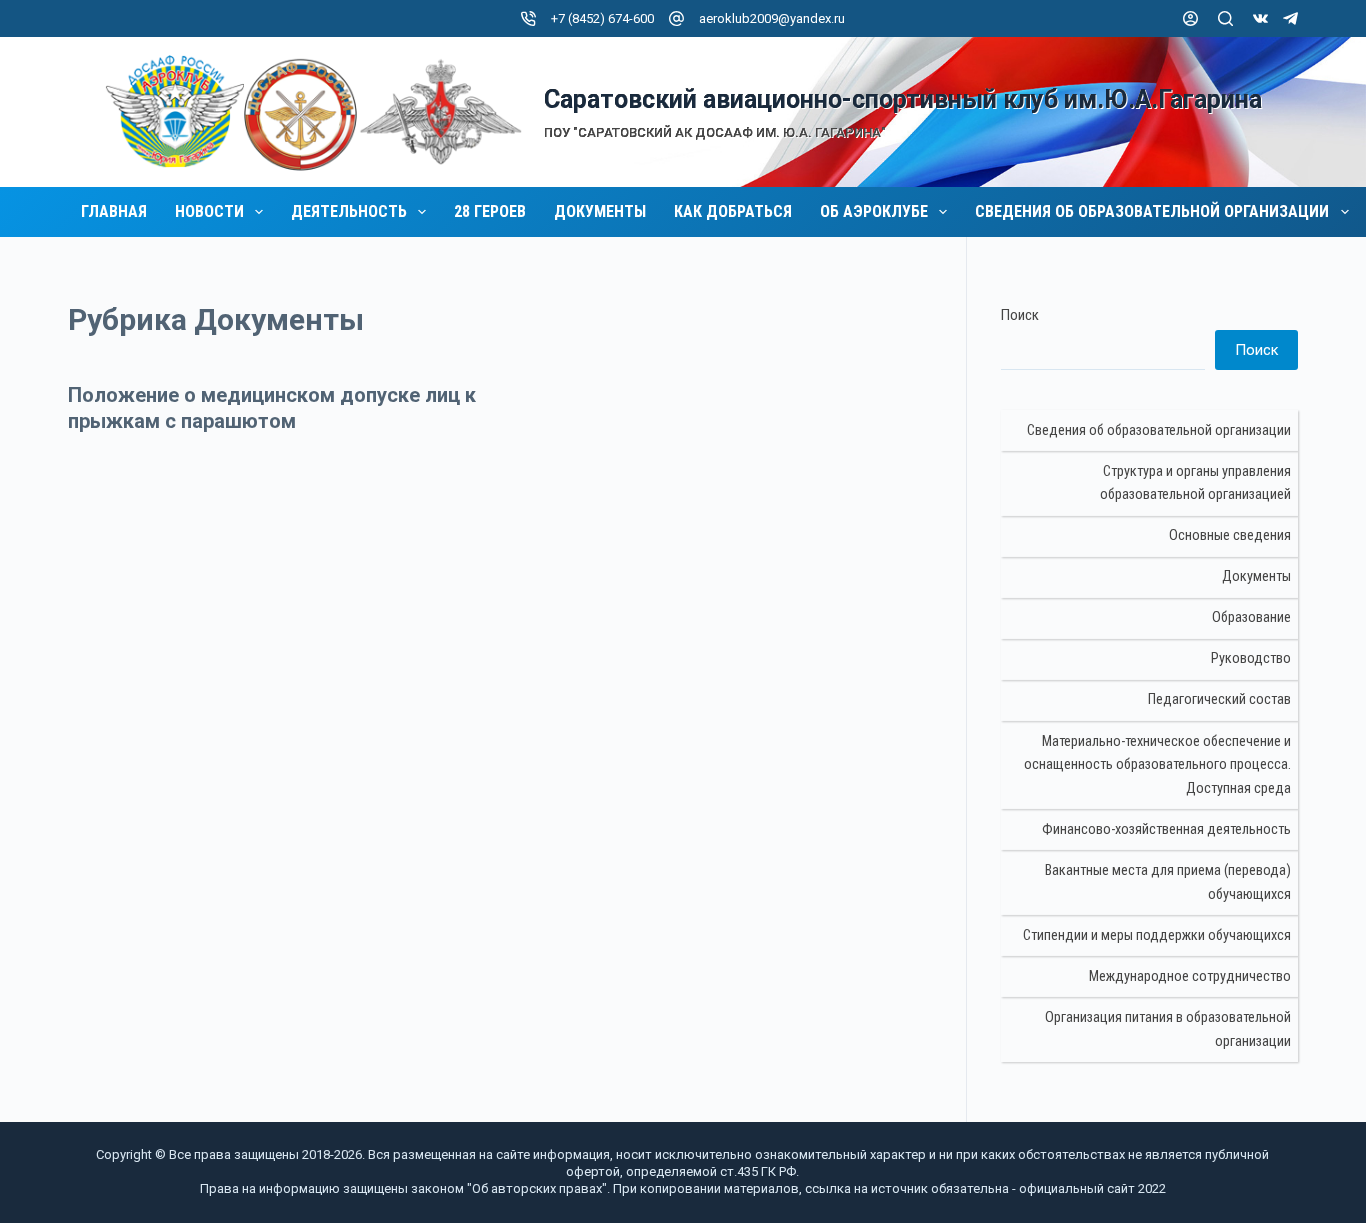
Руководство (1251, 658)
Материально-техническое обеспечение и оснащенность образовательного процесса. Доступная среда (1157, 765)
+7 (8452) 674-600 (602, 18)
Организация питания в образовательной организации (1168, 1029)
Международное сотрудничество (1190, 976)
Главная (114, 212)
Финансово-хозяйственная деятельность (1166, 829)
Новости (209, 212)
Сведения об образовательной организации (1152, 212)
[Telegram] (1290, 18)
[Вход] (1190, 18)
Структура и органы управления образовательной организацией (1195, 483)
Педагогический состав (1219, 699)
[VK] (1260, 18)
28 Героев (490, 212)
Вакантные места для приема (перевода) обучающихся (1168, 882)
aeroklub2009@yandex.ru (772, 18)
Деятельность (349, 212)
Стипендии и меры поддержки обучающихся (1157, 935)
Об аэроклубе (874, 212)
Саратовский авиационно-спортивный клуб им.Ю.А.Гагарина (903, 99)
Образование (1251, 617)
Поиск (1020, 315)
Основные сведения (1230, 535)
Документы (600, 212)
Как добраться (733, 212)
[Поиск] (1225, 18)
